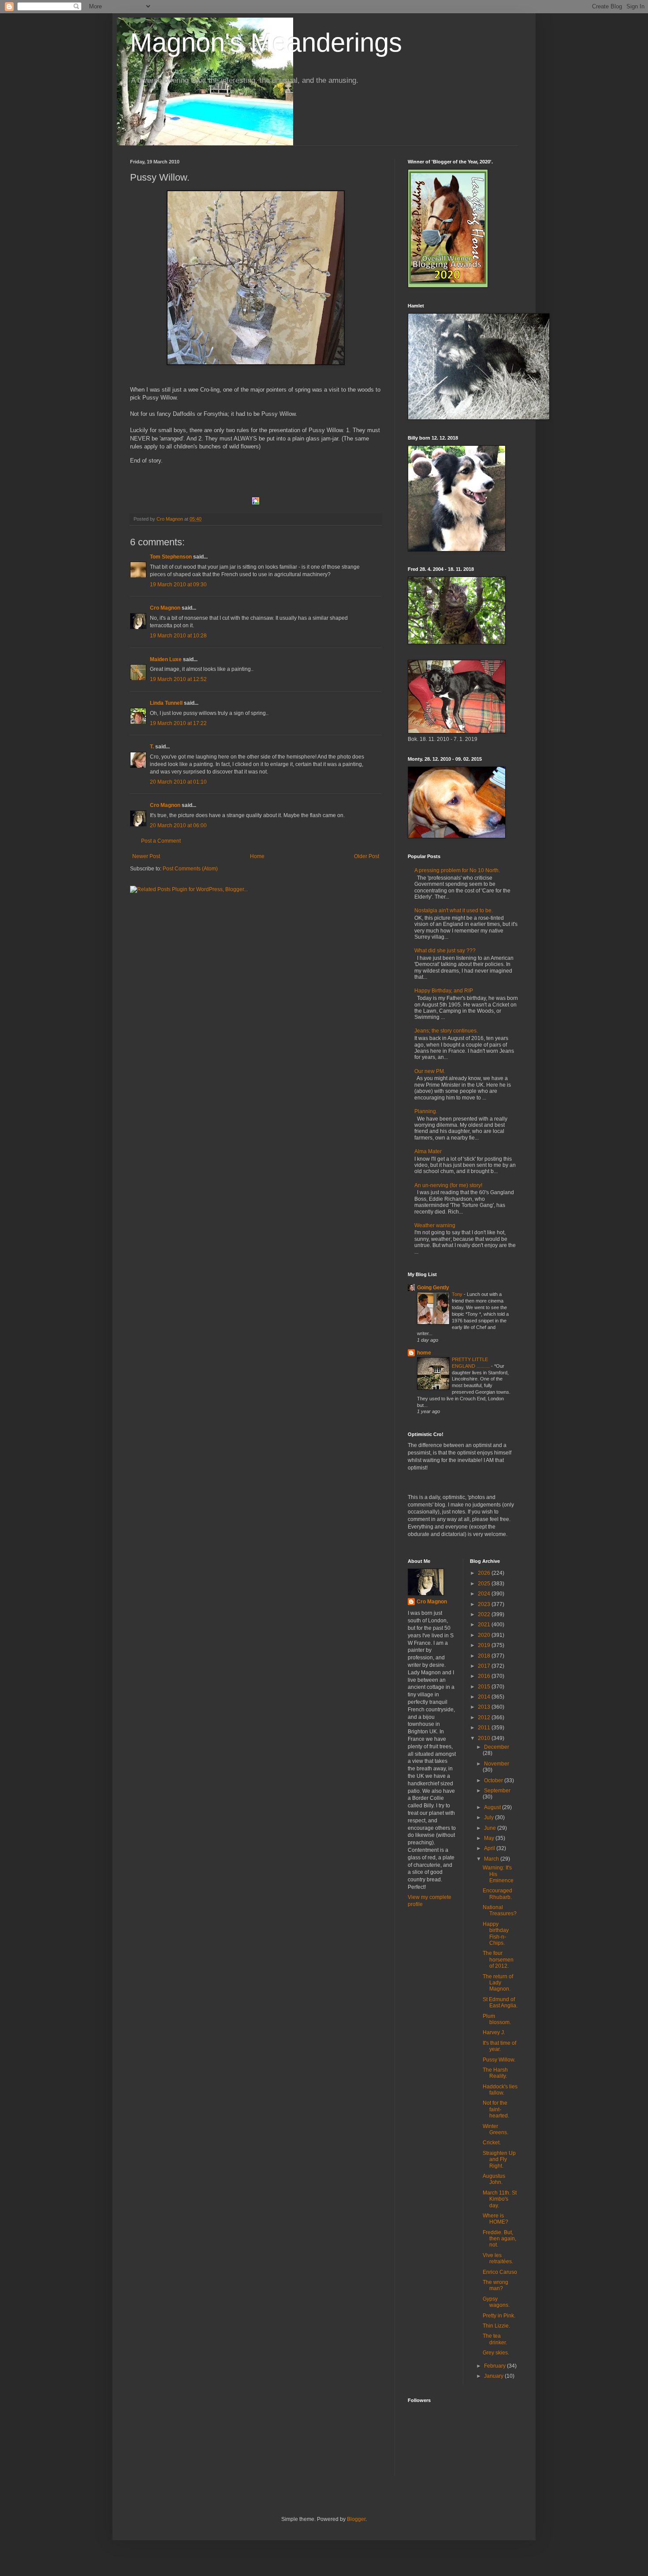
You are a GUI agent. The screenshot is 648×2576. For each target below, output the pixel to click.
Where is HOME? (495, 2219)
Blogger (356, 2519)
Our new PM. (430, 1071)
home (424, 1353)
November (497, 1764)
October (494, 1780)
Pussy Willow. (499, 2060)
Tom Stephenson (171, 557)
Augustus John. (494, 2179)
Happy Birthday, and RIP (444, 991)
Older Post (367, 856)
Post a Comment (161, 841)
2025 (485, 1584)
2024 (485, 1594)
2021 (485, 1625)
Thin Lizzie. (496, 2326)
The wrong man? (495, 2285)
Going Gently (433, 1288)
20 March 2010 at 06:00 (178, 825)
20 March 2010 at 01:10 (178, 782)
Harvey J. (494, 2032)
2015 (485, 1687)
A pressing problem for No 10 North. (457, 870)
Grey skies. (496, 2353)
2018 (485, 1656)
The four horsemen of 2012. (498, 1960)
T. (153, 747)
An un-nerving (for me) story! (448, 1185)
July (490, 1817)
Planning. (426, 1111)
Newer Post (146, 856)
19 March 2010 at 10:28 (178, 636)
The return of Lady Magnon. (498, 1983)
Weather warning (435, 1225)
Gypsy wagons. (496, 2302)
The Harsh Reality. (495, 2073)
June (491, 1828)
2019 (485, 1645)
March (492, 1859)
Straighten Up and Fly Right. (499, 2160)
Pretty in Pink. (499, 2316)
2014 (485, 1697)
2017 (485, 1666)
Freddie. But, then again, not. (499, 2239)
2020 (485, 1635)
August (493, 1807)
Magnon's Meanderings (266, 43)
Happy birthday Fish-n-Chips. (496, 1934)
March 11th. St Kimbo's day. (500, 2199)
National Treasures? (500, 1910)
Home (257, 856)
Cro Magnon (165, 608)
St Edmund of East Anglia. (500, 2002)
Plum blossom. (497, 2019)
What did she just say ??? (445, 951)
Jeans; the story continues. (446, 1031)
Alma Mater (428, 1151)
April (490, 1848)
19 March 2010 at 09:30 (178, 585)
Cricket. (492, 2143)
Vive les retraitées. (498, 2258)
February (495, 2366)
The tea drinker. (495, 2339)
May (490, 1838)
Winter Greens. (495, 2129)
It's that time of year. (499, 2046)
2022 (485, 1614)
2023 (485, 1604)
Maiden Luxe (166, 659)
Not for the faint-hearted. (496, 2109)
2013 (485, 1707)
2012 (485, 1717)
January (494, 2376)
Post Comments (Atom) (190, 869)
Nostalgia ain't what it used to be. (454, 910)
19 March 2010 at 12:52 (178, 679)
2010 (485, 1738)
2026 (485, 1573)
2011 (485, 1728)
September (497, 1791)
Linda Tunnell (166, 703)
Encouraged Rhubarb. (497, 1894)
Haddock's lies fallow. (500, 2090)
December (497, 1747)
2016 (485, 1676)
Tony (458, 1294)
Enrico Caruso (500, 2272)
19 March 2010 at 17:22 (178, 723)
